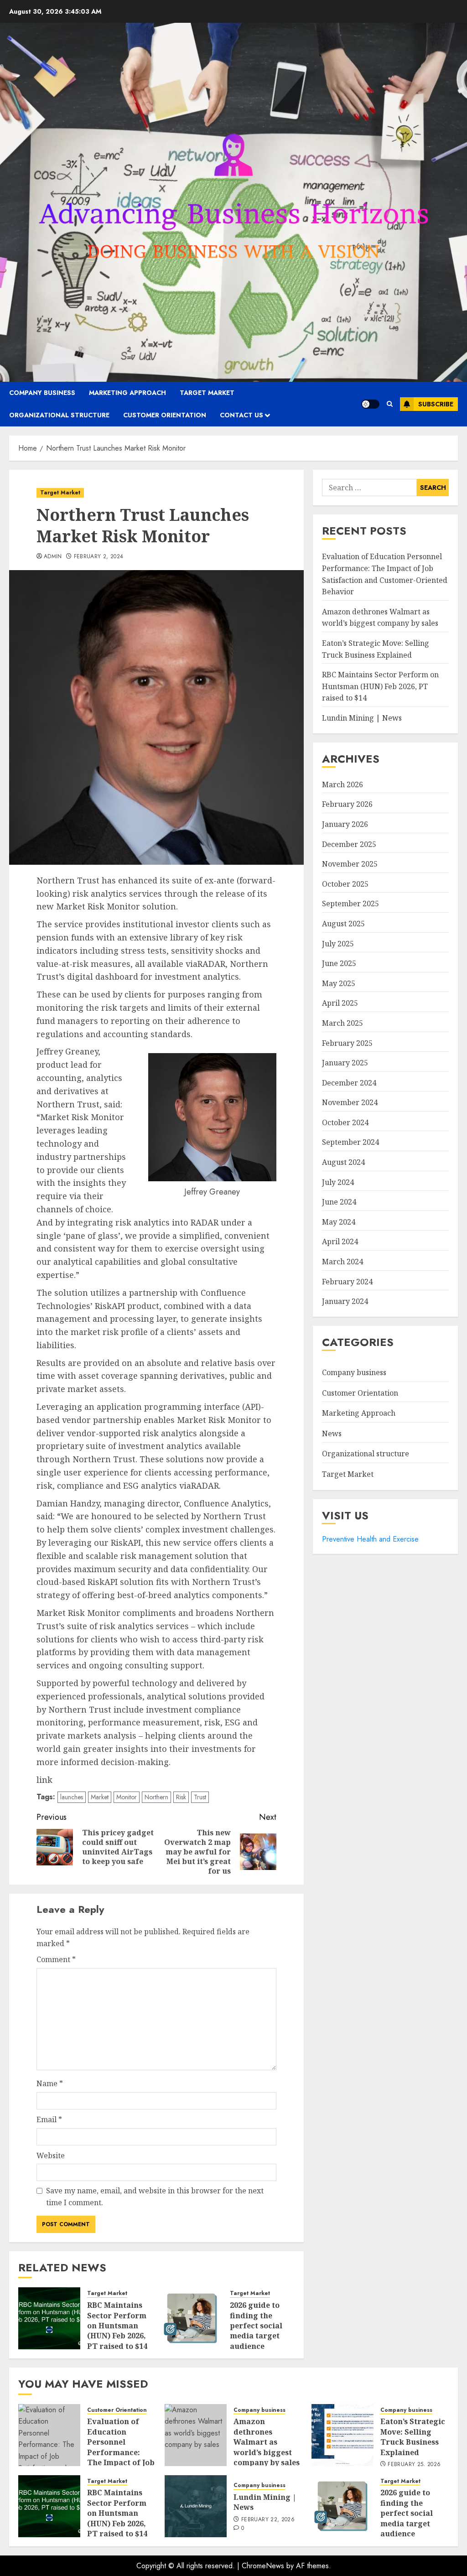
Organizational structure (59, 415)
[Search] (390, 404)
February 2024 (347, 1282)
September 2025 (350, 904)
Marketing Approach (127, 393)
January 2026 (345, 824)
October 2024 (345, 1122)
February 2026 (347, 804)
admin (53, 557)
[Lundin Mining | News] (196, 2506)
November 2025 (350, 864)
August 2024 (343, 1162)
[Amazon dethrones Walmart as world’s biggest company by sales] (196, 2435)
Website (51, 2155)
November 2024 (350, 1102)
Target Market (207, 393)
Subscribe (436, 404)
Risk (181, 1797)
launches (72, 1797)
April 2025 (340, 1003)
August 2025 (343, 924)
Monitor (127, 1797)
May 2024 (339, 1222)
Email (49, 2119)
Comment (56, 1959)
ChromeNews (263, 2566)
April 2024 (340, 1241)
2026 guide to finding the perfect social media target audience (256, 2326)
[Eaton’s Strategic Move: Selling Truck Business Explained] (342, 2435)
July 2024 (338, 1182)
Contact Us (241, 415)
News (332, 1433)
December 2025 (349, 844)
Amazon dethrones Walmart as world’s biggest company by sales (380, 618)
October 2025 (345, 884)
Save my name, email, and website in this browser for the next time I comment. (155, 2197)
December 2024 (349, 1083)
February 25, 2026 (414, 2465)
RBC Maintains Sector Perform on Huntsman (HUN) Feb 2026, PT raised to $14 (117, 2326)
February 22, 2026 (268, 2520)
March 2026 (342, 784)
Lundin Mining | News (362, 718)
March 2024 (342, 1262)
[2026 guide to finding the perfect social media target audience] (192, 2318)
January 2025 (345, 1063)
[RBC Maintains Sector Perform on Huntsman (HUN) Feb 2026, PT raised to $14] (49, 2318)
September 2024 (350, 1142)
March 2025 (342, 1023)
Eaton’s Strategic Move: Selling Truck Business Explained (413, 2437)
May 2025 (339, 983)
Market (100, 1797)
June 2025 (339, 963)
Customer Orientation (165, 415)
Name (50, 2083)
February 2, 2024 (99, 557)
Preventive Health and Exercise (370, 1539)
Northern (156, 1797)
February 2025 (347, 1043)
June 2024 (339, 1202)
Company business (42, 393)
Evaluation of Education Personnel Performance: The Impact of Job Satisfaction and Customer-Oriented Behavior (121, 2462)
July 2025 (338, 944)
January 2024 (345, 1301)
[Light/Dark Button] (370, 404)
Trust (200, 1797)
